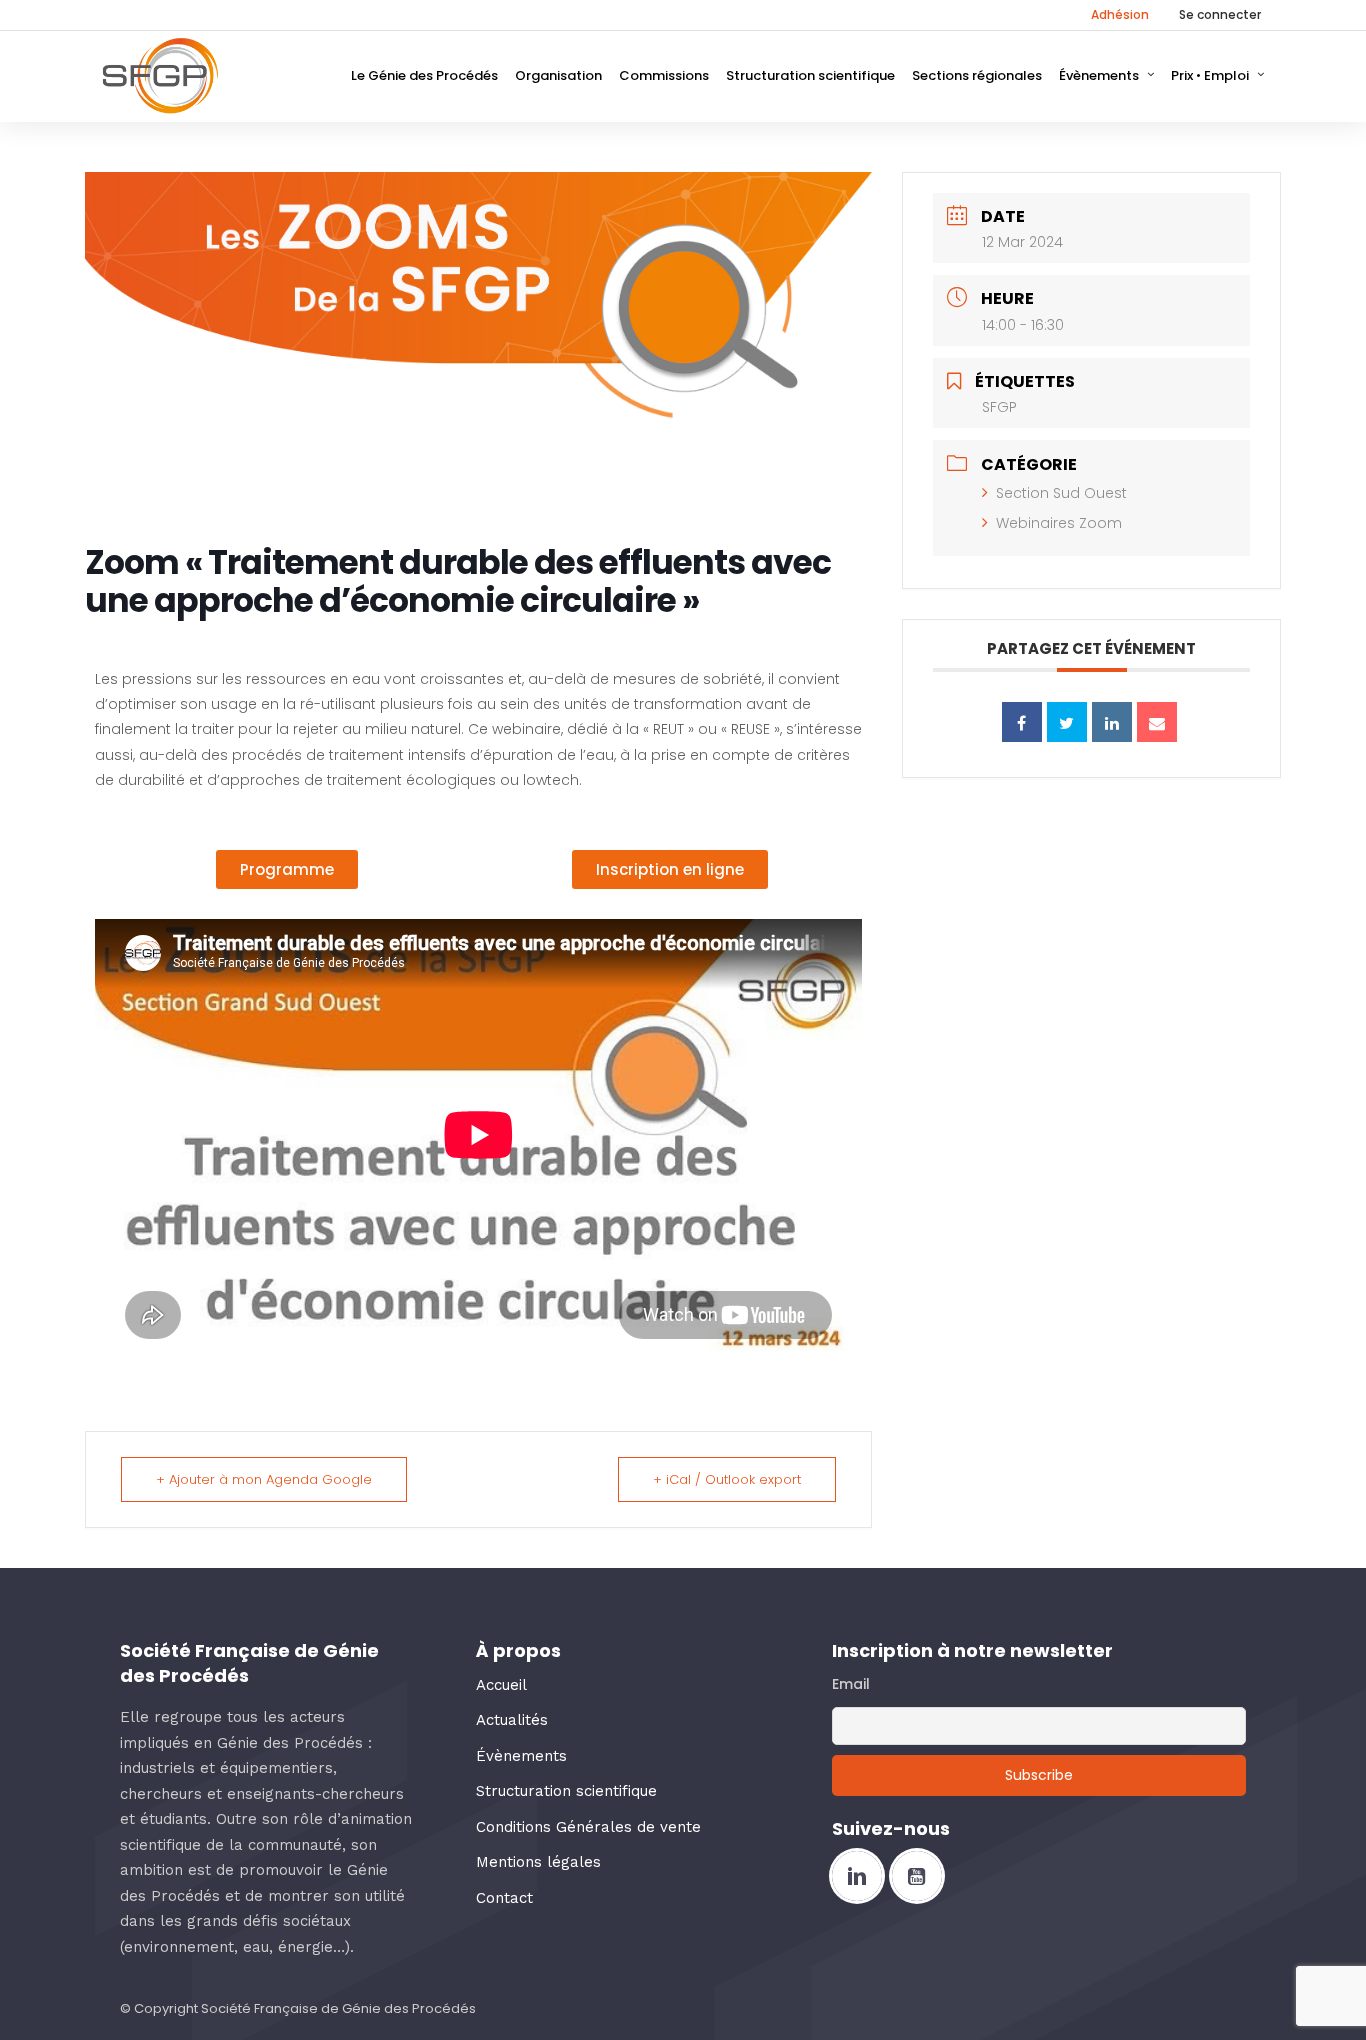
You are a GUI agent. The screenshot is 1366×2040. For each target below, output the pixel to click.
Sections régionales (977, 75)
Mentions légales (538, 1862)
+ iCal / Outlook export (727, 1479)
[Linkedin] (1112, 722)
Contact (504, 1898)
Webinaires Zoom (1059, 523)
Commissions (664, 75)
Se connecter (1220, 14)
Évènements (1099, 75)
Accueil (501, 1685)
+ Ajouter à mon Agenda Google (264, 1479)
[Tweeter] (1067, 722)
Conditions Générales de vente (588, 1827)
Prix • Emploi (1210, 75)
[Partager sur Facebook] (1022, 722)
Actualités (512, 1720)
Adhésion (1120, 14)
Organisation (558, 75)
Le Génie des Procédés (424, 75)
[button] (287, 869)
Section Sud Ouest (1061, 493)
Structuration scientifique (810, 75)
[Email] (1157, 722)
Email (851, 1684)
